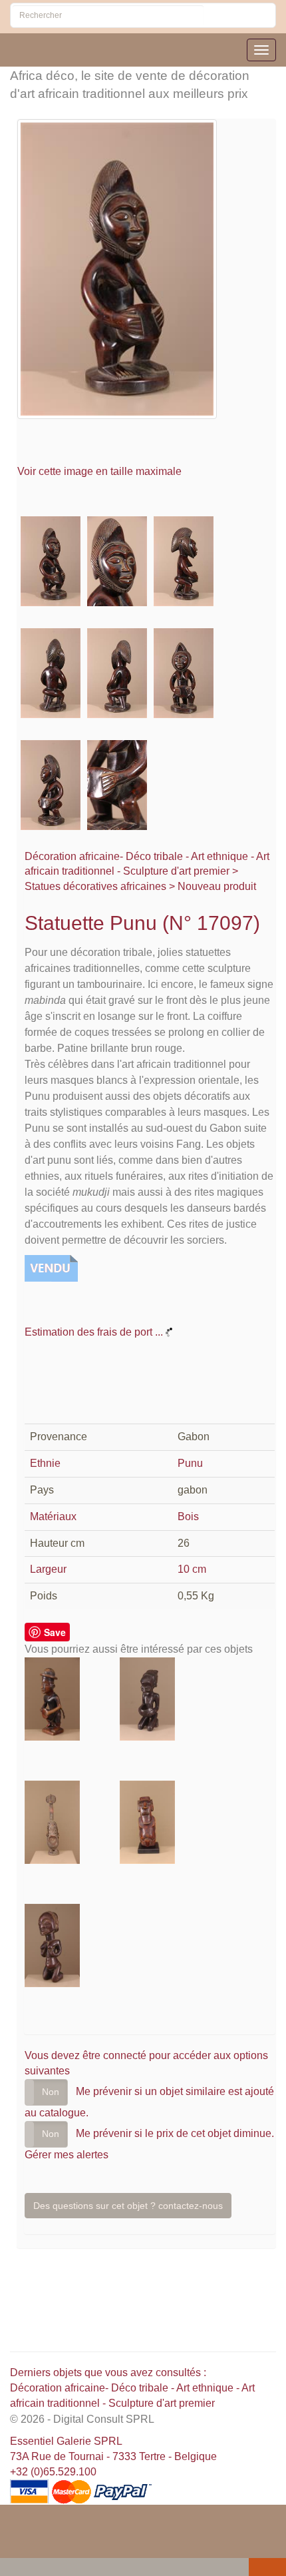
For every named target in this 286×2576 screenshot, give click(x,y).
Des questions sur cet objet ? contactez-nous (128, 2206)
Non (51, 2092)
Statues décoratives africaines (95, 886)
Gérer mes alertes (67, 2155)
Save (55, 1632)
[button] (13, 2568)
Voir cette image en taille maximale (101, 471)
